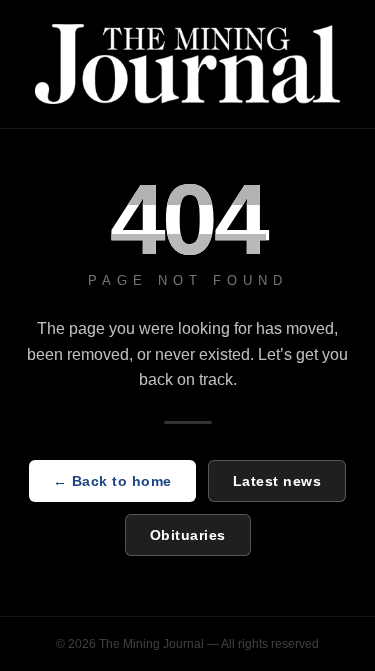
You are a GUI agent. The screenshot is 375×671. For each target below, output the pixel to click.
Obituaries (188, 535)
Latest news (277, 481)
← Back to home (112, 481)
